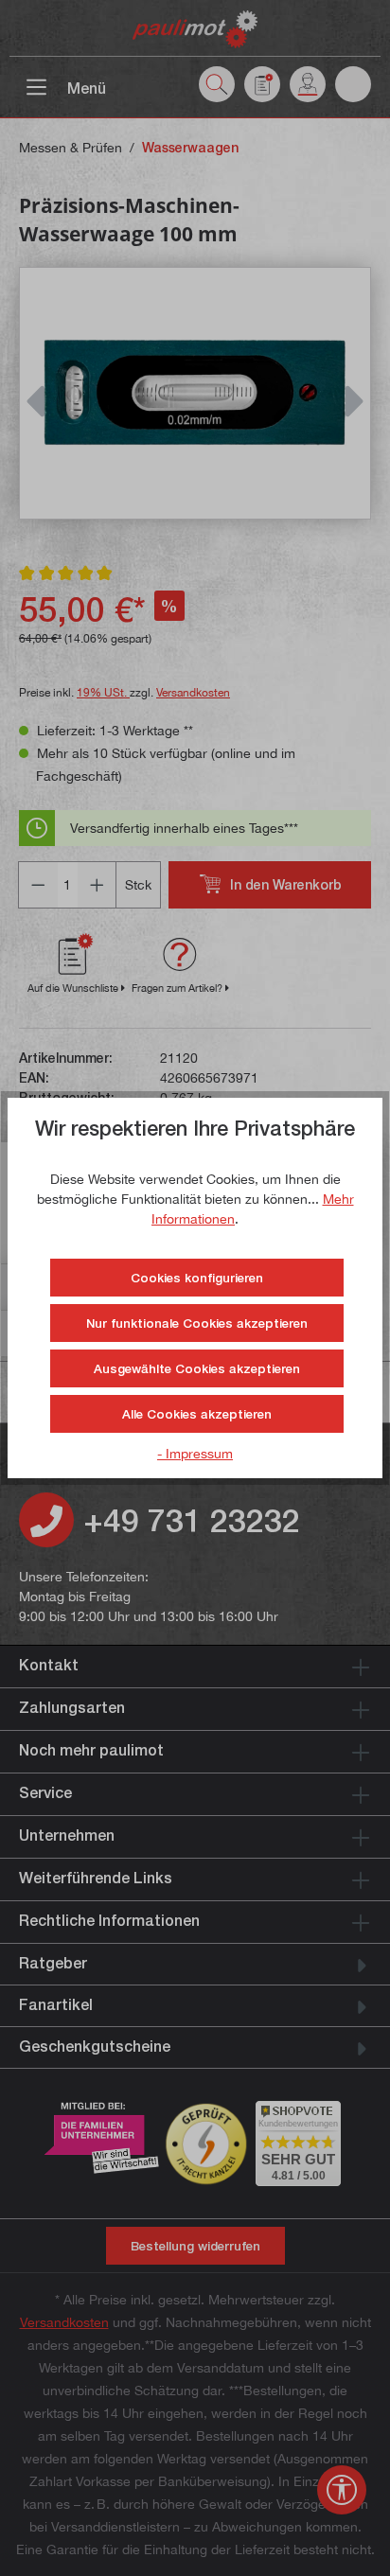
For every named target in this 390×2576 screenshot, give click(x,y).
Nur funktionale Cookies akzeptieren (197, 1323)
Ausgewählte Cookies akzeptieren (197, 1368)
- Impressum (195, 1453)
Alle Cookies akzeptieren (197, 1414)
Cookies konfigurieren (197, 1278)
